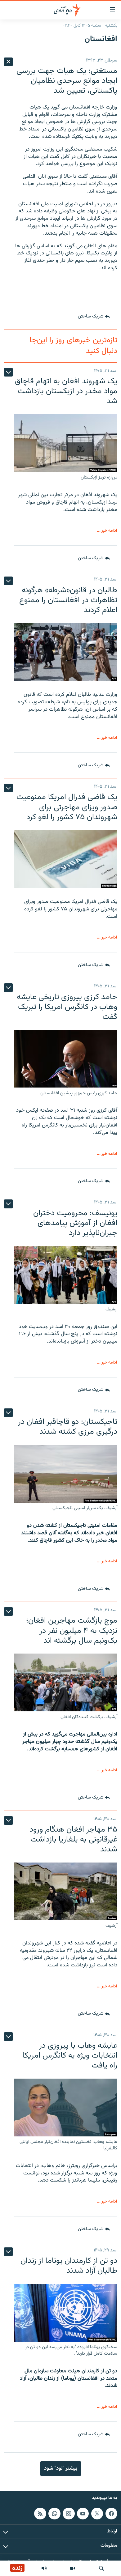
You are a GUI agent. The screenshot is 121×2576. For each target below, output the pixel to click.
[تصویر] (73, 2568)
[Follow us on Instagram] (69, 2514)
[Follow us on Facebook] (111, 2514)
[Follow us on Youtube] (83, 2514)
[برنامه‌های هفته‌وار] (44, 2568)
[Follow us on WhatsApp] (54, 2514)
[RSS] (40, 2514)
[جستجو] (101, 2568)
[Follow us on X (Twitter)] (97, 2514)
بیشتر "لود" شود (61, 2468)
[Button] (94, 317)
